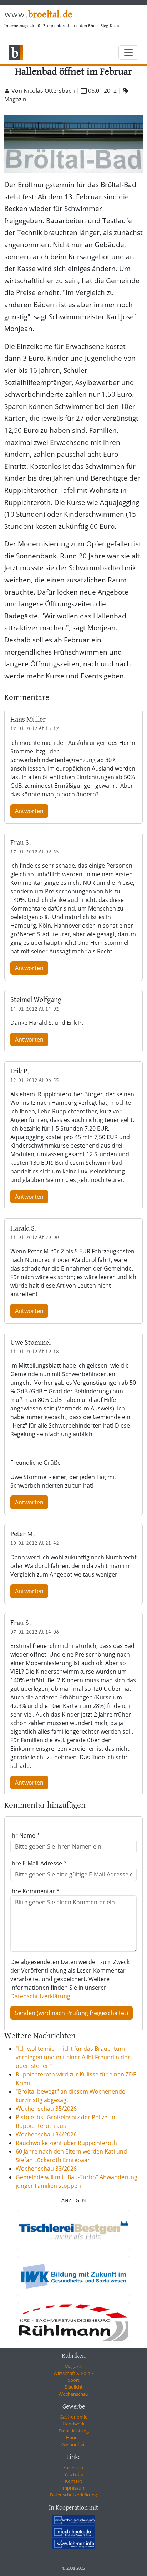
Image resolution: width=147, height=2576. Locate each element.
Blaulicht (74, 2387)
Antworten (29, 811)
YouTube (74, 2474)
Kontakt (73, 2481)
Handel (74, 2437)
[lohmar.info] (73, 2544)
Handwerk (73, 2424)
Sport (74, 2380)
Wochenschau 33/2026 (46, 2169)
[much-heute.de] (73, 2532)
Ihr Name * (25, 1835)
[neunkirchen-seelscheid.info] (73, 2520)
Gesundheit (74, 2444)
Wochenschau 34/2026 (46, 2134)
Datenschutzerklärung (40, 1996)
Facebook (73, 2467)
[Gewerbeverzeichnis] (73, 2230)
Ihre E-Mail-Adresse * (39, 1863)
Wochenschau (73, 2394)
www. (38, 15)
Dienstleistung (74, 2431)
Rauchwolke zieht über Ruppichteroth (66, 2143)
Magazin (73, 2366)
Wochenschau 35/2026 (46, 2109)
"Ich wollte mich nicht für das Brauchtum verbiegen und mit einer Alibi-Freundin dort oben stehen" (74, 2057)
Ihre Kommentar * (35, 1891)
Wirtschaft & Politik (74, 2373)
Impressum (73, 2488)
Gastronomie (73, 2417)
